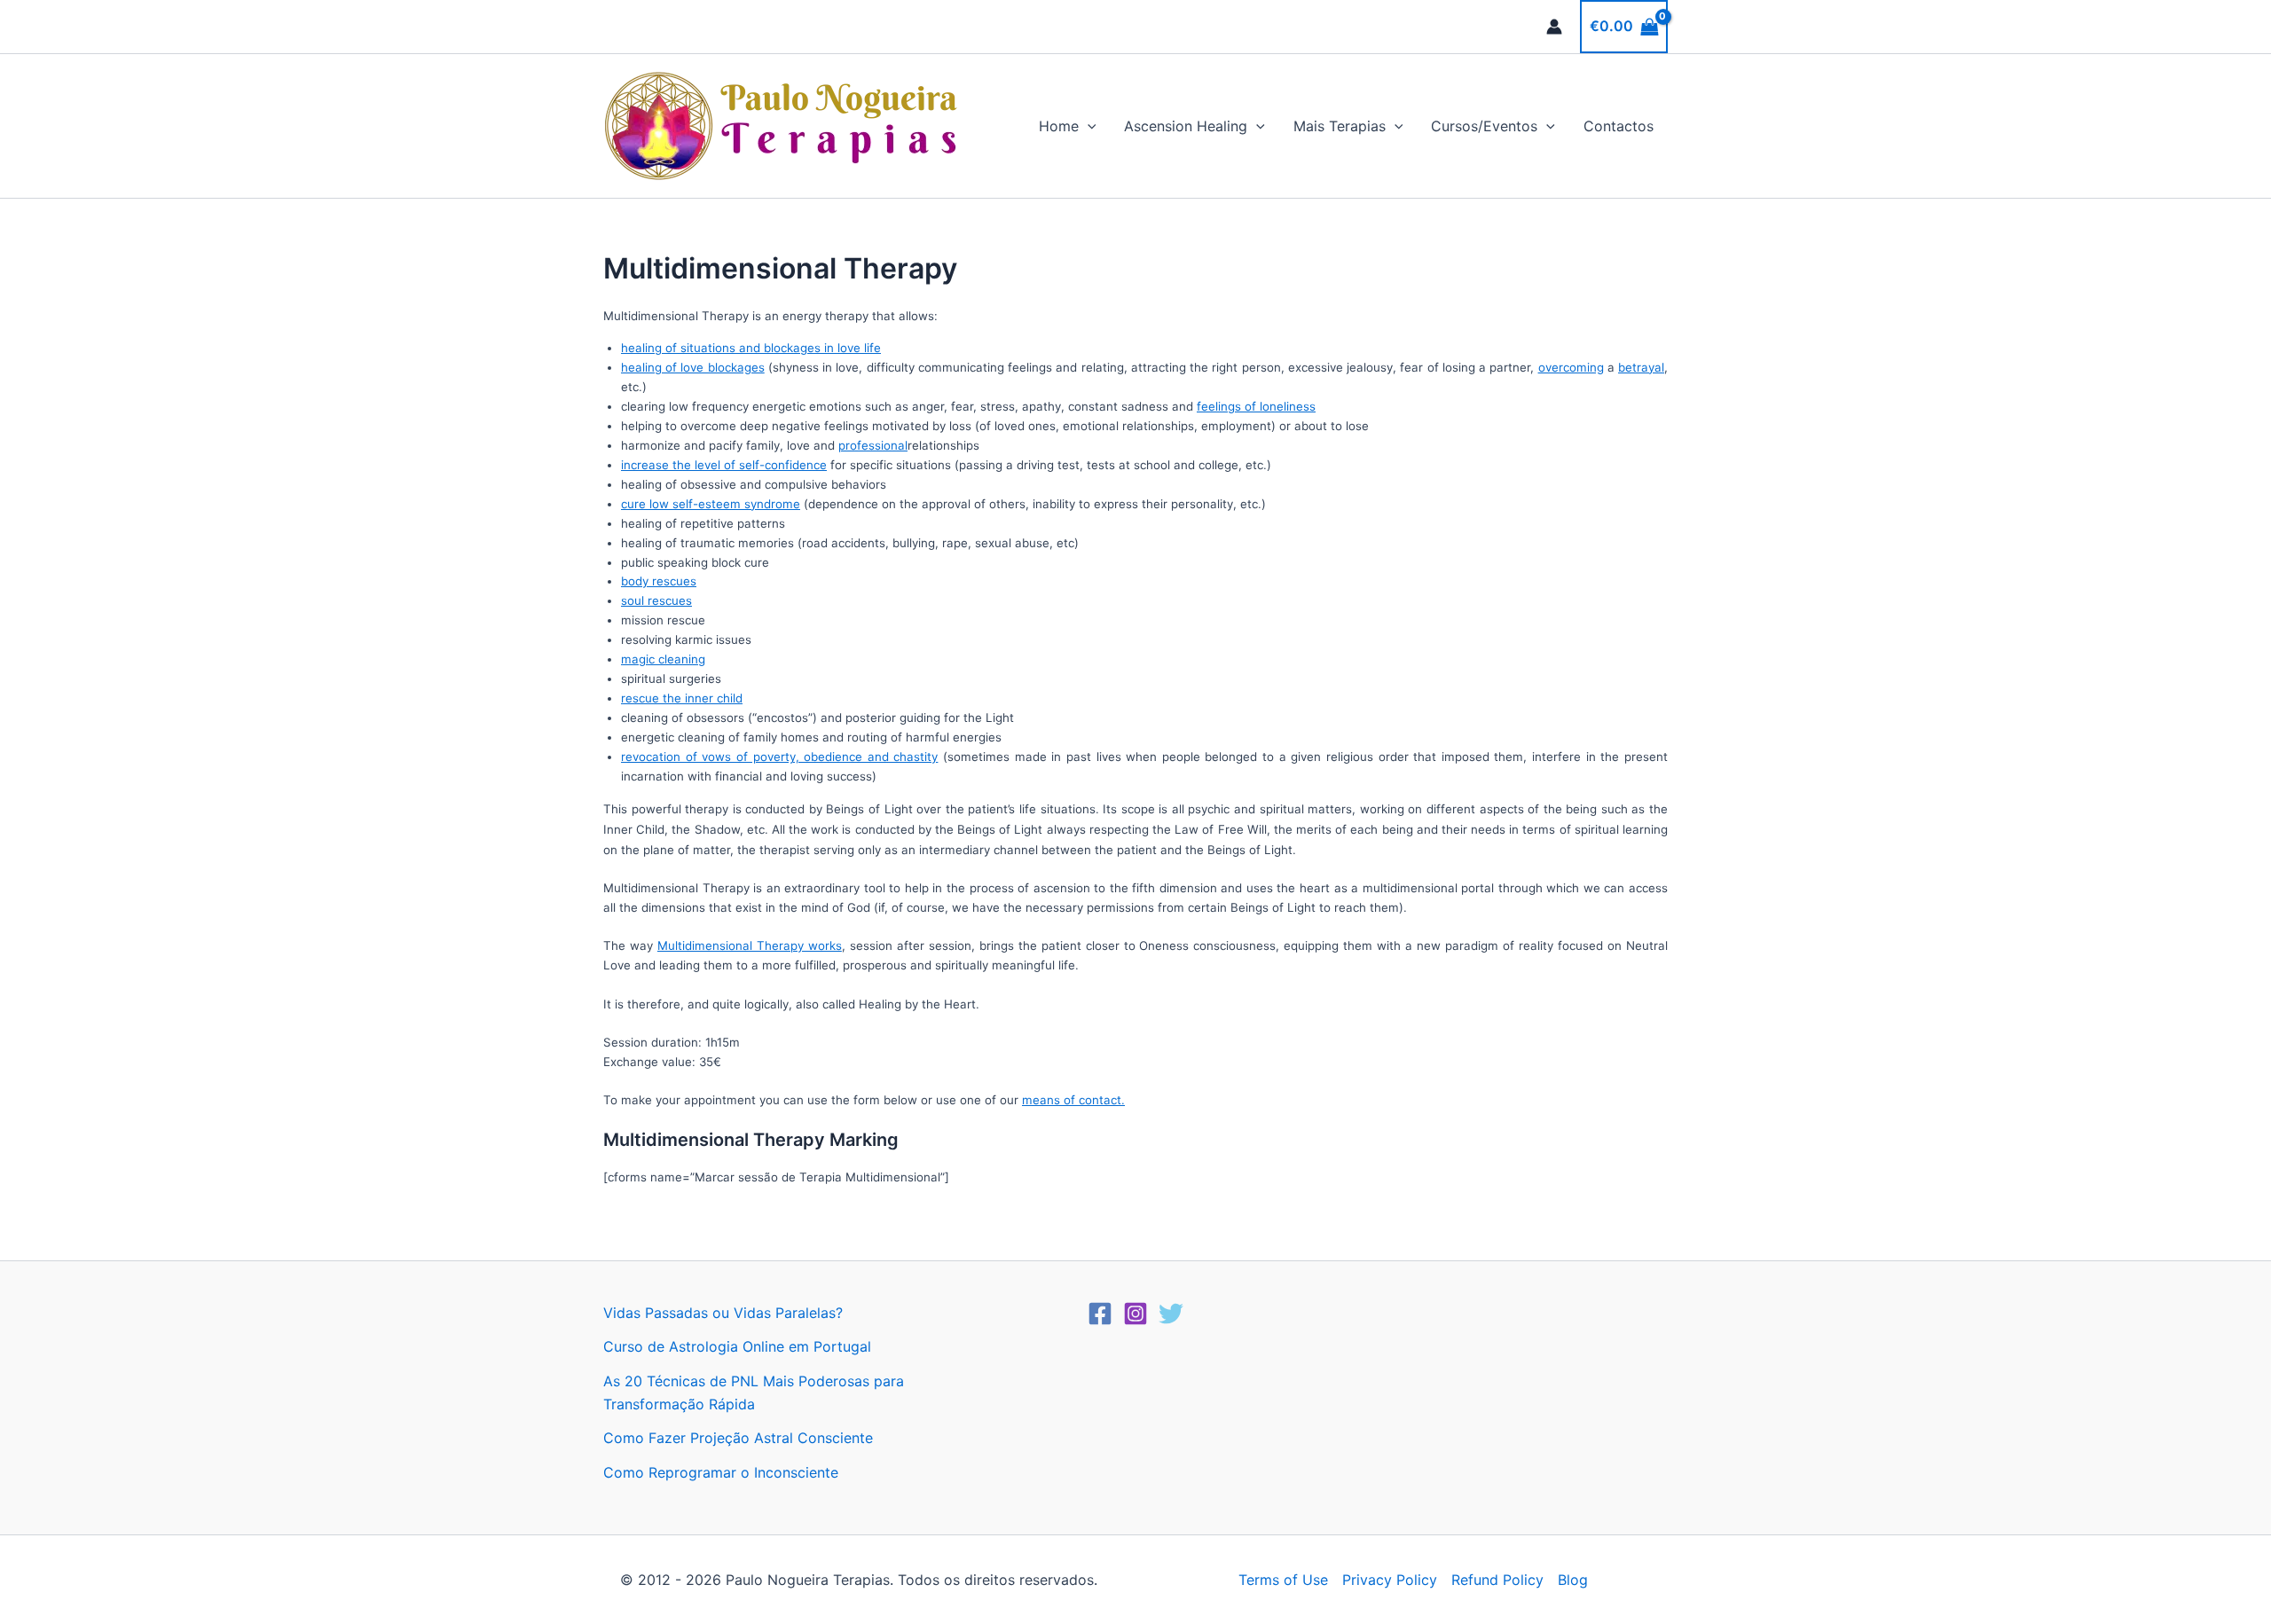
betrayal (1641, 367)
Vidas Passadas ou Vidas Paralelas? (723, 1313)
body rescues (659, 581)
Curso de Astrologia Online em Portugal (737, 1346)
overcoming (1571, 367)
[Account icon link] (1554, 27)
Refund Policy (1497, 1580)
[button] (1088, 126)
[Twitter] (1171, 1314)
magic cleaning (663, 659)
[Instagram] (1135, 1314)
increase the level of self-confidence (724, 465)
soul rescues (656, 600)
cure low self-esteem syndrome (711, 504)
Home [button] (1059, 126)
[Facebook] (1100, 1314)
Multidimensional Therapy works (750, 945)
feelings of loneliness (1256, 406)
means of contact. (1073, 1100)
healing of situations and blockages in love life (751, 348)
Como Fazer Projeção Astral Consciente (738, 1438)
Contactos (1619, 126)
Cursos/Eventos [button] (1484, 126)
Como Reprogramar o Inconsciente (721, 1472)
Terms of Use (1283, 1580)
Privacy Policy (1390, 1580)
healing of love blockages (693, 367)
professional (873, 445)
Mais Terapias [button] (1340, 126)
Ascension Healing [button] (1186, 126)
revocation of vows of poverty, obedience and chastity (779, 757)
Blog (1573, 1580)
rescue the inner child (682, 698)
